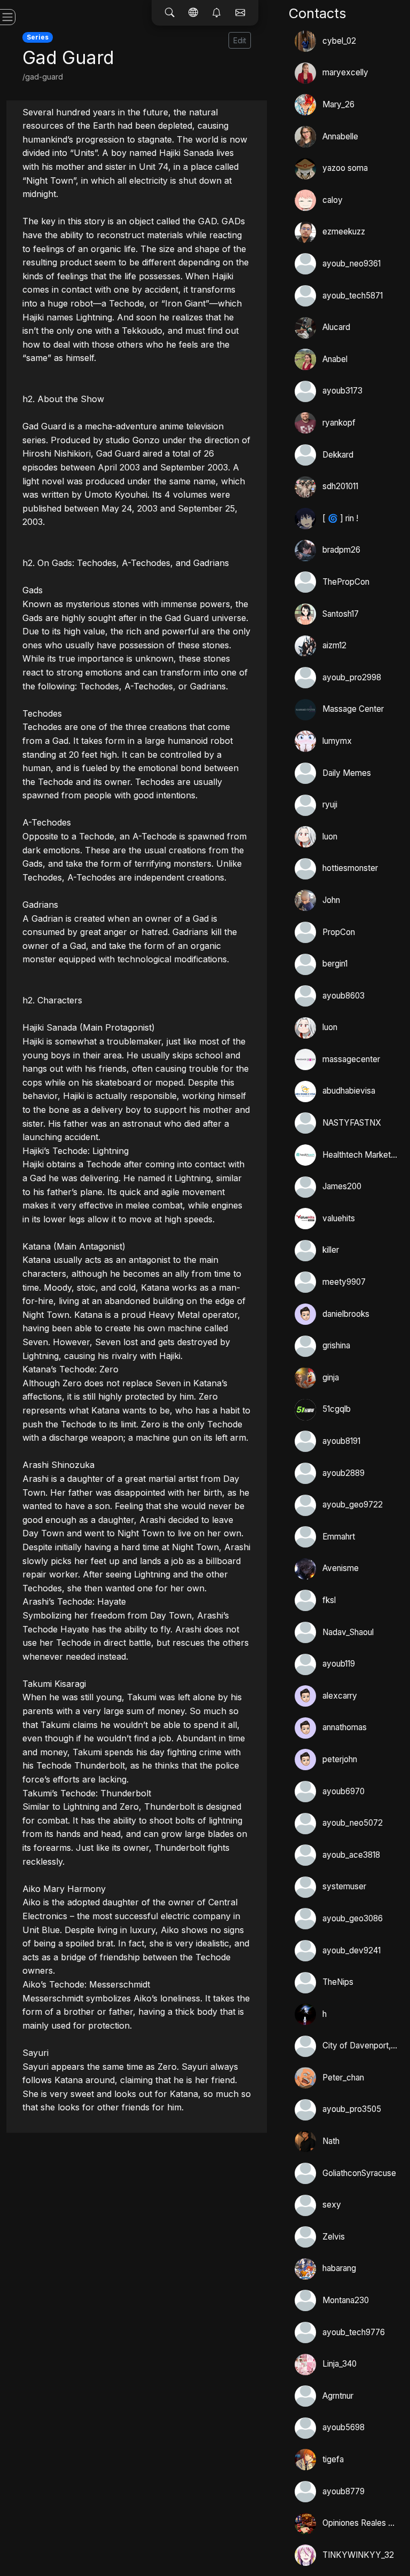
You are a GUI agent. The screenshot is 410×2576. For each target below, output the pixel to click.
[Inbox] (240, 13)
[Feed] (193, 13)
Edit (240, 40)
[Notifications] (217, 13)
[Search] (170, 13)
